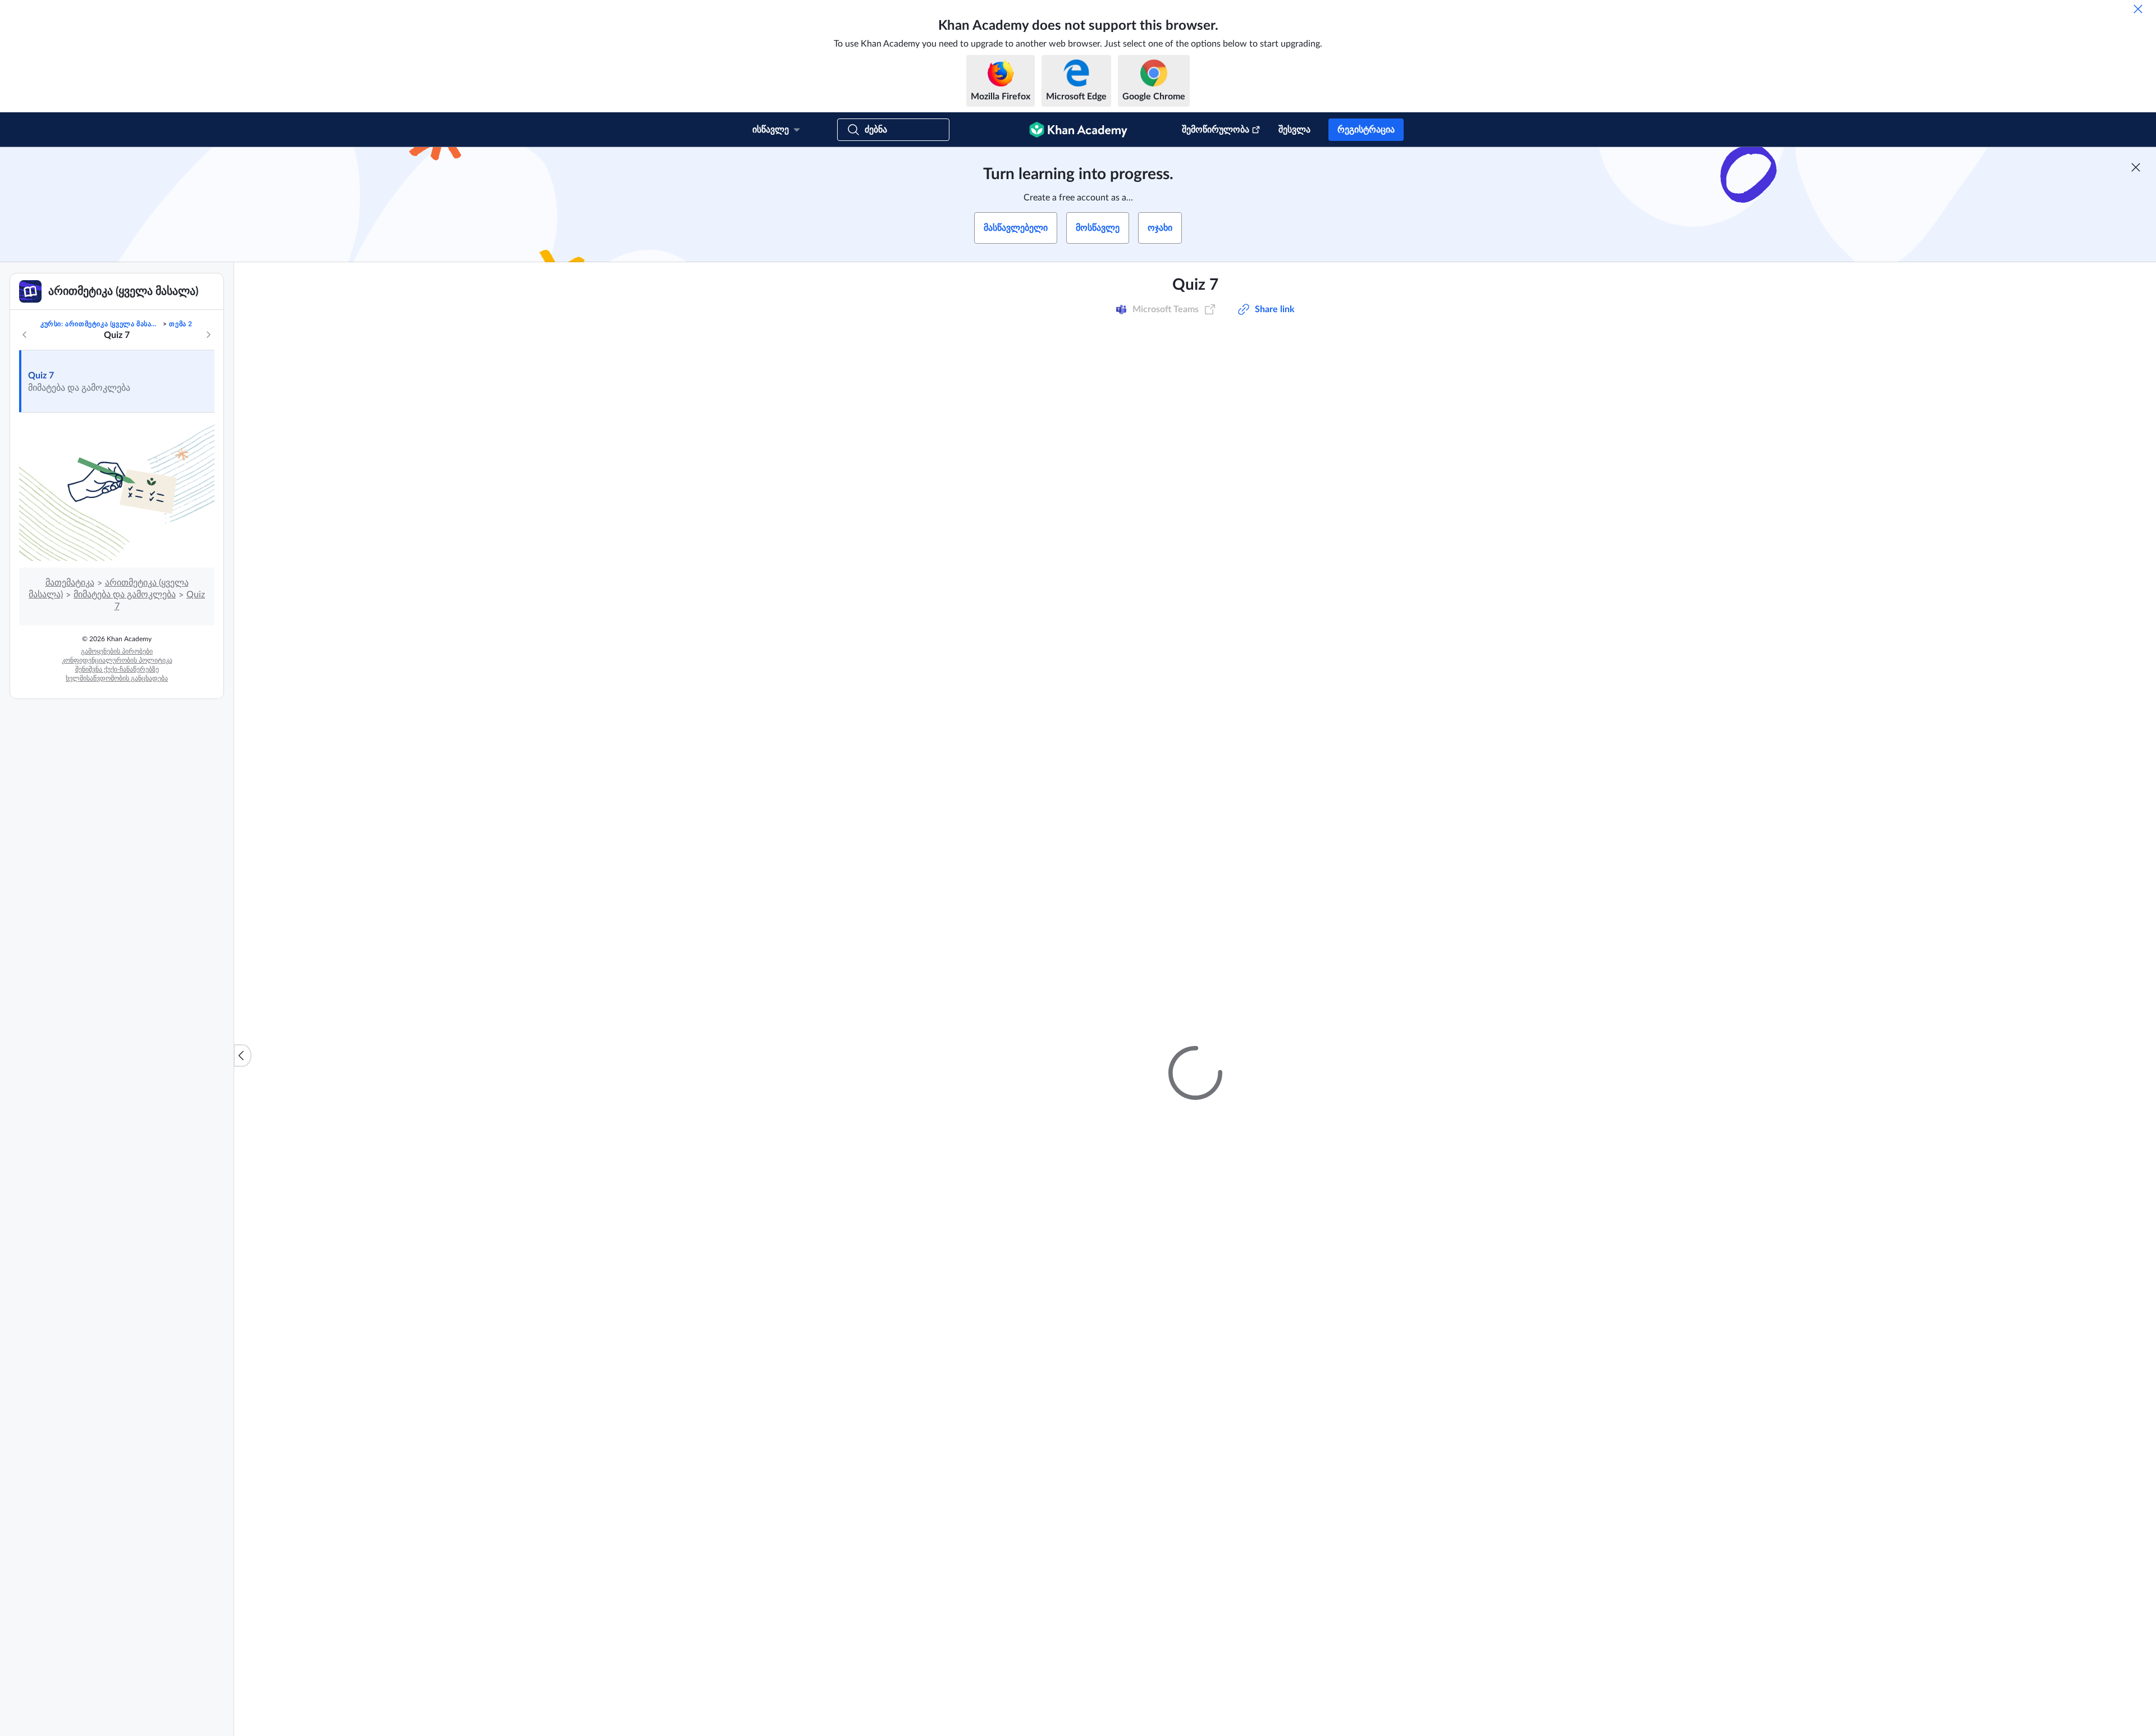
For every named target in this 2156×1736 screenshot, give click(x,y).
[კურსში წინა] (25, 335)
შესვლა (1294, 130)
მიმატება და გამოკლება (125, 595)
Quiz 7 (41, 376)
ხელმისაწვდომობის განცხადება (117, 678)
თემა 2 (181, 324)
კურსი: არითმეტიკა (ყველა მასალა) (101, 324)
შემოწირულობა (1216, 130)
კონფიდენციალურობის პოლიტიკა (117, 660)
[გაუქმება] (2138, 9)
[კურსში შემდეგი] (208, 335)
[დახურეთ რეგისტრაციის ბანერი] (2136, 167)
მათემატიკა (70, 583)
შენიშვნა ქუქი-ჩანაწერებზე (117, 669)
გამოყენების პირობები (117, 651)
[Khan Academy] (1078, 130)
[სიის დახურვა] (243, 1056)
